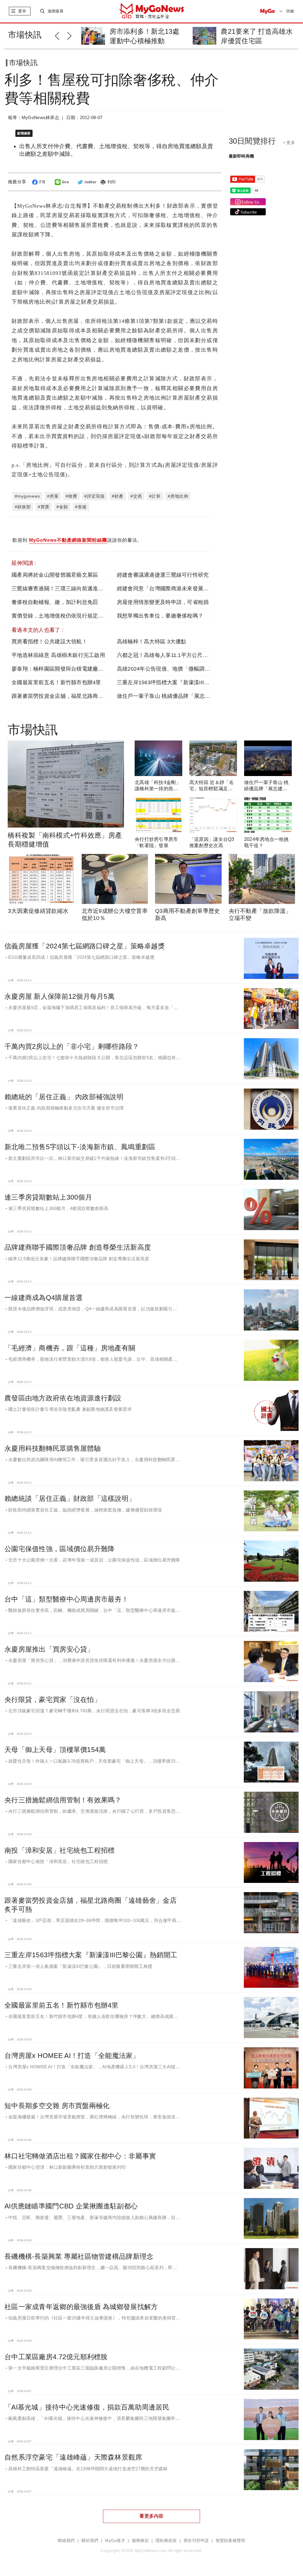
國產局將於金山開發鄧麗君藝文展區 (55, 575)
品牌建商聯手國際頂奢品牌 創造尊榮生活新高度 (78, 1247)
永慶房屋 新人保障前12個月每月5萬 (59, 996)
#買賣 (44, 507)
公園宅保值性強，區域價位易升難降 (59, 1549)
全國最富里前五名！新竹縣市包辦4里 (56, 682)
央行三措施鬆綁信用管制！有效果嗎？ (63, 1800)
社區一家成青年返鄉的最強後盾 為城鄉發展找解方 (81, 2307)
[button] (61, 35)
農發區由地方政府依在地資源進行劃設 (63, 1398)
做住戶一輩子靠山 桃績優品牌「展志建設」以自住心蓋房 (185, 696)
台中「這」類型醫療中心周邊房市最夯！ (66, 1599)
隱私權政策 (166, 2541)
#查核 (81, 507)
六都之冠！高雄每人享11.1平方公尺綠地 (165, 655)
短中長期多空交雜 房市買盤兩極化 (57, 2106)
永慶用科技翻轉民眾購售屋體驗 (53, 1448)
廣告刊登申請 (196, 2541)
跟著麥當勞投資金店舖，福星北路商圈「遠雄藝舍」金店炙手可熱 (90, 696)
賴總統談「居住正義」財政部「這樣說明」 (70, 1498)
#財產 (118, 496)
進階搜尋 (55, 11)
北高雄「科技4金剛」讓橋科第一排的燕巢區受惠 (158, 789)
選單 (22, 11)
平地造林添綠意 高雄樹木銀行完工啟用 (58, 655)
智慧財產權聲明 (231, 2541)
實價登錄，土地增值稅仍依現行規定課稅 (60, 616)
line (66, 182)
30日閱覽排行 (252, 141)
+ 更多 (289, 142)
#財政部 (23, 507)
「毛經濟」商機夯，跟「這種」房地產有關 (70, 1348)
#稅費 (71, 496)
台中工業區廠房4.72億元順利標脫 (56, 2357)
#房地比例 (178, 496)
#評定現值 (95, 496)
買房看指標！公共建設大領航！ (49, 642)
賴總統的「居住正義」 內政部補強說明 (64, 1097)
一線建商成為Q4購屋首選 (43, 1298)
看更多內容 (151, 2516)
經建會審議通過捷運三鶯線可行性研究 (163, 575)
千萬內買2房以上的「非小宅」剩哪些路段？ (72, 1046)
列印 (112, 182)
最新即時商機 (241, 156)
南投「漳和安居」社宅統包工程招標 (59, 1850)
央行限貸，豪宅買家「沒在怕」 (53, 1700)
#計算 (155, 496)
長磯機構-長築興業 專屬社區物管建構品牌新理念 (79, 2256)
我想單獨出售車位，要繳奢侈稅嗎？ (160, 616)
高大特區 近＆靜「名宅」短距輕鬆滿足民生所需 (212, 789)
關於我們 (90, 2541)
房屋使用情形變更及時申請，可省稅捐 (163, 602)
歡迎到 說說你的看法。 (77, 540)
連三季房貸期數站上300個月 (48, 1197)
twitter (91, 182)
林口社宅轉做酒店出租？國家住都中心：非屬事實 (80, 2156)
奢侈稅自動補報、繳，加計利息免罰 (55, 602)
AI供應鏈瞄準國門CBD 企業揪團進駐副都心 (71, 2206)
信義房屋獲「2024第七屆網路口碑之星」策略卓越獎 (85, 946)
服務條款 (140, 2541)
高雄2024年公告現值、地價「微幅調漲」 (166, 669)
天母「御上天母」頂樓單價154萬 (55, 1750)
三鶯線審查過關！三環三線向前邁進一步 (60, 589)
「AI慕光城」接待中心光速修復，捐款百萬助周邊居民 (87, 2407)
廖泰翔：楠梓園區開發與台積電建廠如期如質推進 (71, 669)
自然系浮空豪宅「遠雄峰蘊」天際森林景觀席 (73, 2457)
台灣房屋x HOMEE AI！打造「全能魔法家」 (72, 2056)
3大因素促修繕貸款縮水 (38, 911)
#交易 (136, 496)
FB (42, 182)
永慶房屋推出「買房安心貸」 (49, 1649)
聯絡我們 (66, 2541)
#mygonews (27, 496)
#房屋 (53, 496)
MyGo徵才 (115, 2541)
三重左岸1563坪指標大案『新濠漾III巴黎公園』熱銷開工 (185, 682)
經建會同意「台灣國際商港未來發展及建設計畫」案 (179, 589)
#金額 (62, 507)
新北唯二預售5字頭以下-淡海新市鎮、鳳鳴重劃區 (80, 1147)
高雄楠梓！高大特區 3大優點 (152, 642)
